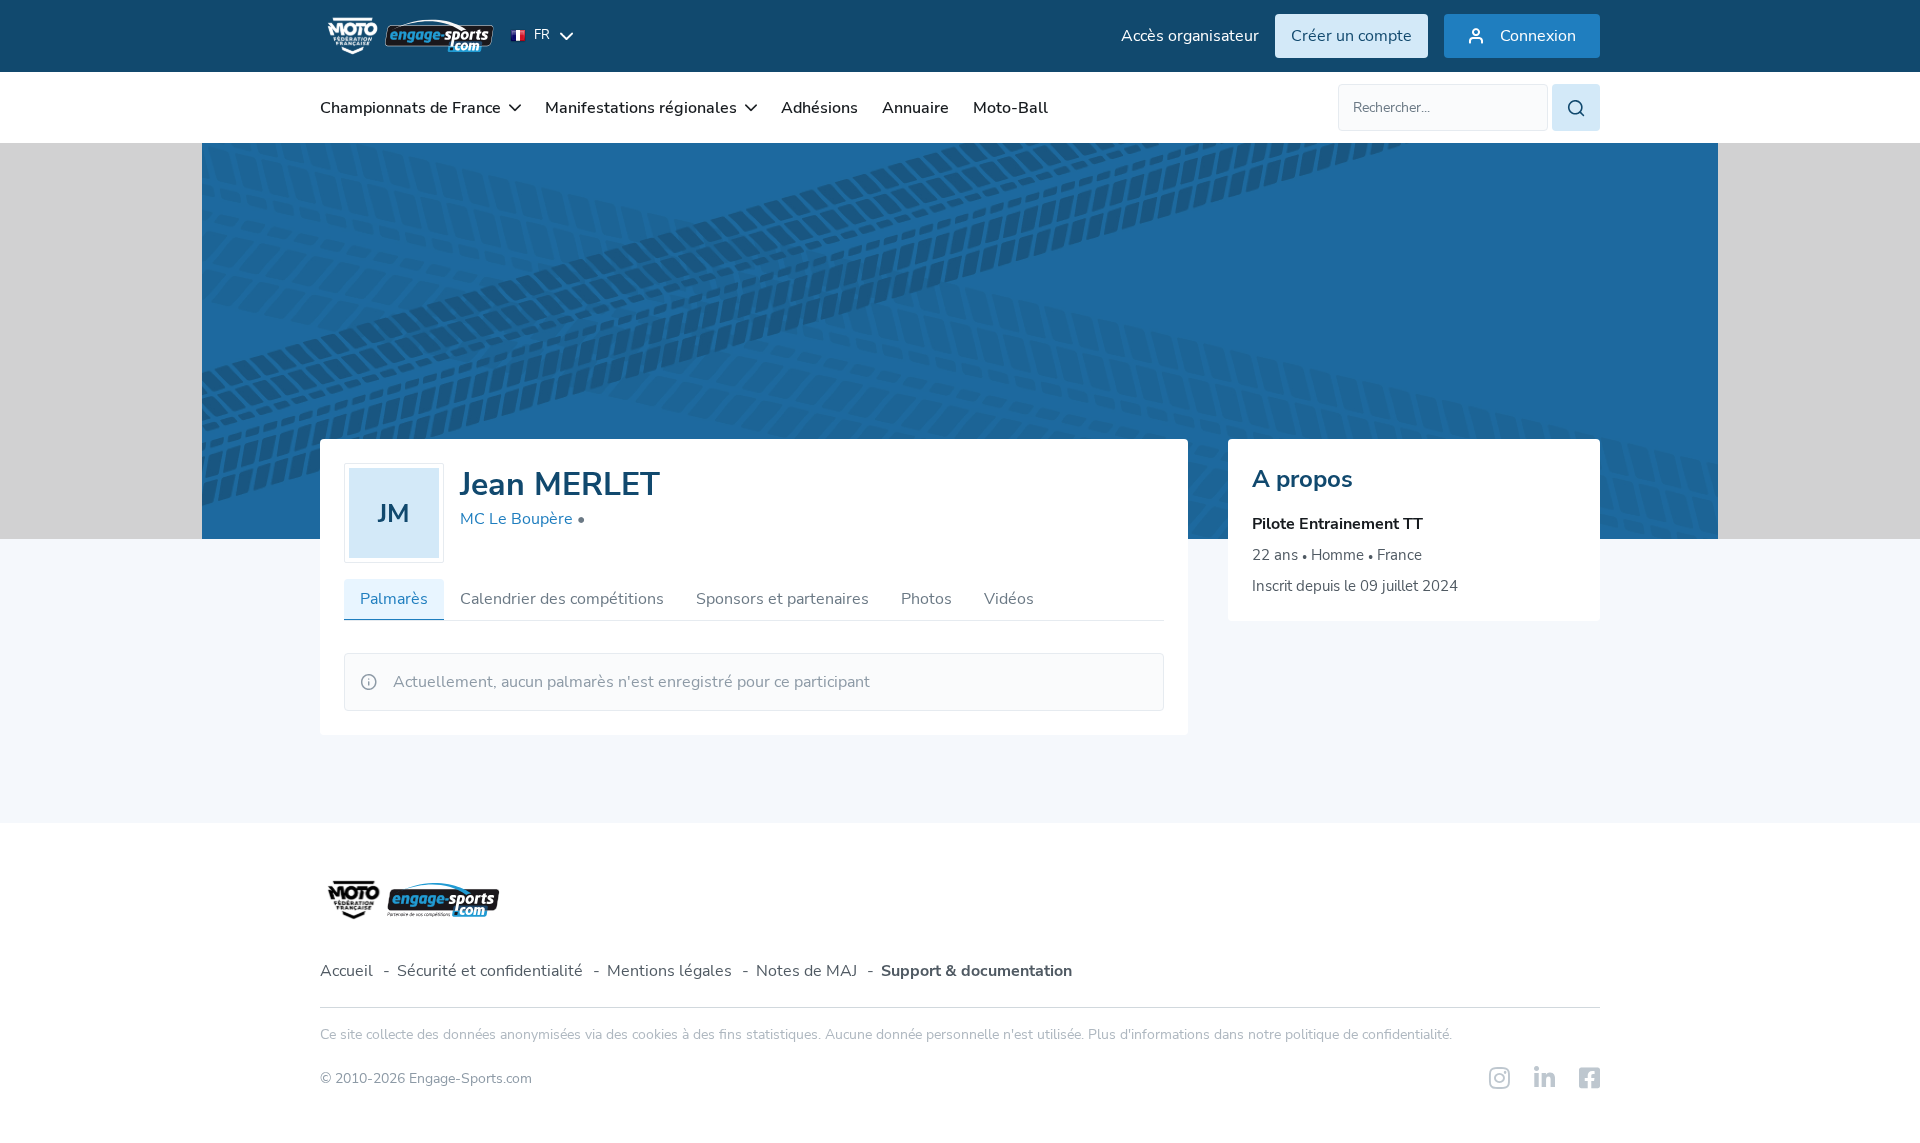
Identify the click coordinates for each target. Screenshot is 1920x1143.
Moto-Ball (1010, 108)
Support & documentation (976, 971)
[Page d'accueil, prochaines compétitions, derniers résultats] (407, 36)
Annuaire (915, 108)
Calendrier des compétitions (562, 599)
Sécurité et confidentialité (490, 971)
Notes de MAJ (806, 971)
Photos (926, 599)
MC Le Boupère (522, 519)
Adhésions (819, 108)
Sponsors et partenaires (782, 599)
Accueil (346, 971)
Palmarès (394, 599)
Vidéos (1009, 599)
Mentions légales (669, 971)
